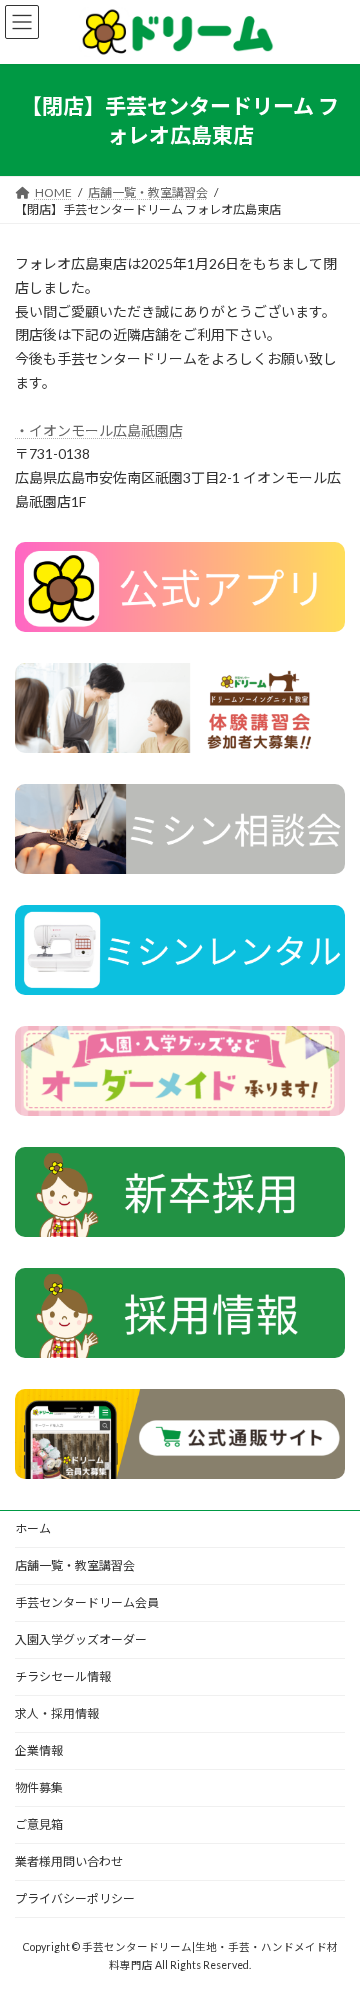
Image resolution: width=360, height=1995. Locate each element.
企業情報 (39, 1750)
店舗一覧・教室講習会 (75, 1565)
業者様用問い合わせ (69, 1861)
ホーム (33, 1528)
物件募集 (39, 1787)
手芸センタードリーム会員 (87, 1602)
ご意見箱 (39, 1824)
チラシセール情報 (63, 1676)
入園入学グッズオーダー (81, 1639)
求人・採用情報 (57, 1713)
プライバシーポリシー (75, 1898)
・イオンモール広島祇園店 (99, 430)
